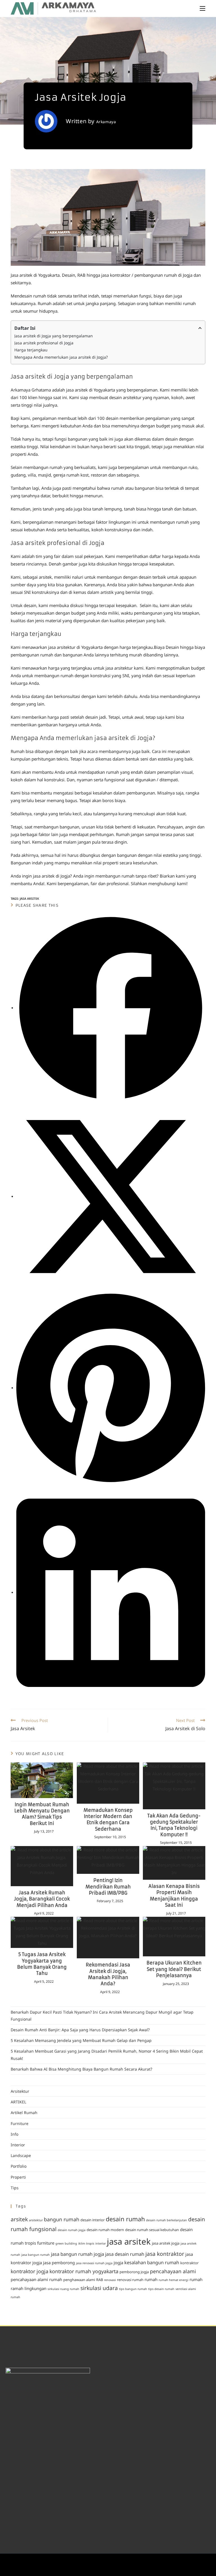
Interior (18, 2145)
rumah (151, 2279)
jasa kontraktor (165, 2254)
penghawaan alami (79, 2280)
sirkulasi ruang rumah (63, 2289)
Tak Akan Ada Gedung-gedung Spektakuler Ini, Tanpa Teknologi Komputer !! (174, 1825)
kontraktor (189, 2263)
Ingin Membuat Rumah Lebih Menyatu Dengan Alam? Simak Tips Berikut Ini (42, 1814)
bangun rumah (62, 2219)
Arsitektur (20, 2091)
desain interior (93, 2220)
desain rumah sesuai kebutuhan (152, 2230)
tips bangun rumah (133, 2289)
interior (101, 2243)
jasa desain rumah (125, 2254)
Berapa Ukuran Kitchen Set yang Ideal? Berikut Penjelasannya (174, 1969)
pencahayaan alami (173, 2271)
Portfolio (19, 2166)
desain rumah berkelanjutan (166, 2220)
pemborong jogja (134, 2272)
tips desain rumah (161, 2289)
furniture (46, 2243)
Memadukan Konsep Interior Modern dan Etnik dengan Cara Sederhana (108, 1820)
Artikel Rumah (24, 2113)
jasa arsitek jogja (166, 2243)
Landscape (21, 2155)
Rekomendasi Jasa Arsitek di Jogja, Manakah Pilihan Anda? (108, 1974)
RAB (100, 2280)
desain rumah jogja (72, 2230)
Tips (15, 2188)
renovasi (110, 2280)
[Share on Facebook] (111, 1007)
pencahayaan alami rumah (36, 2279)
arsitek (19, 2219)
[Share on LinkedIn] (111, 1592)
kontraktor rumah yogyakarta (84, 2271)
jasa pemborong (59, 2263)
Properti (18, 2177)
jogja (118, 2263)
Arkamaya (106, 122)
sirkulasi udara (99, 2288)
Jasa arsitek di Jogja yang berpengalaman (54, 336)
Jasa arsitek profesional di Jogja (44, 343)
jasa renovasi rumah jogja (94, 2263)
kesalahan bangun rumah (152, 2263)
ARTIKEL (18, 2102)
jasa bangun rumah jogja (77, 2254)
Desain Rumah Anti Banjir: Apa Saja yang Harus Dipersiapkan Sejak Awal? (80, 2030)
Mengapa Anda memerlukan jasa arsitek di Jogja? (61, 357)
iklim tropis (86, 2243)
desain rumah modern (105, 2230)
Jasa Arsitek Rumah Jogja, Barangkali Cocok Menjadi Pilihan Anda (42, 1899)
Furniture (20, 2123)
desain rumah (125, 2219)
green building (66, 2243)
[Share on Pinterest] (111, 1387)
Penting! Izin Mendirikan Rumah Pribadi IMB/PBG (108, 1887)
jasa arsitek (29, 898)
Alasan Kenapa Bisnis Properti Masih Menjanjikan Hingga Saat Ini (174, 1896)
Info (14, 2134)
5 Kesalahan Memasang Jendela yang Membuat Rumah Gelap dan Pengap (81, 2040)
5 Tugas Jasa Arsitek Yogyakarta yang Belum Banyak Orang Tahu (42, 1964)
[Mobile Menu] (202, 8)
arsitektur (36, 2220)
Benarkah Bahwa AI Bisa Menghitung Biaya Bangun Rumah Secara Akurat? (81, 2069)
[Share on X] (111, 1196)
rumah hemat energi (174, 2280)
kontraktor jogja (30, 2271)
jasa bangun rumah (36, 2255)
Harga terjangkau (31, 350)
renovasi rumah (130, 2280)
